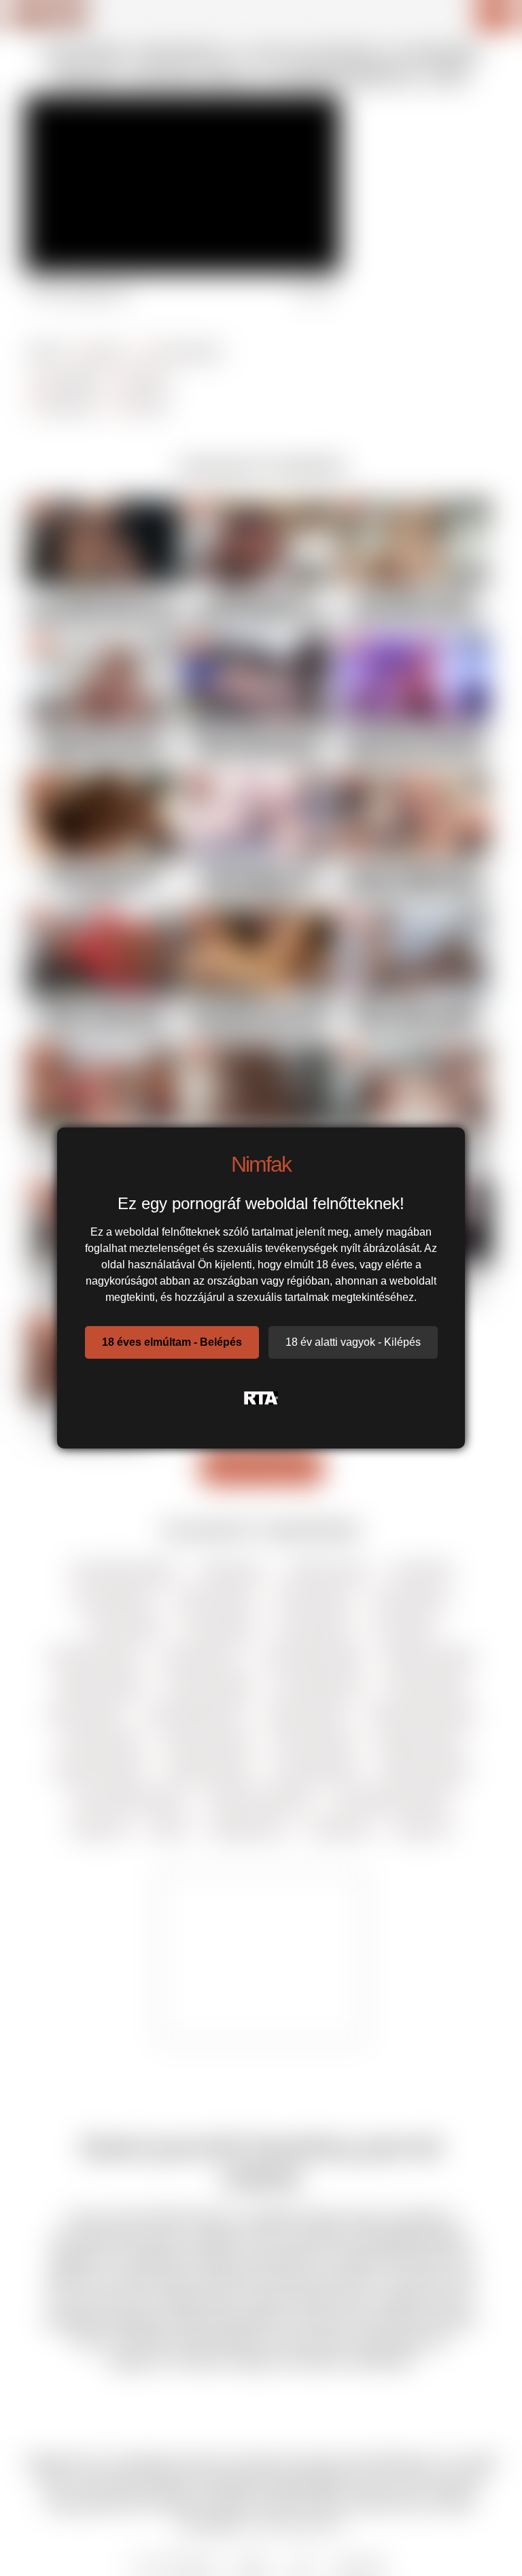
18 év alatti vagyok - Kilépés (353, 1342)
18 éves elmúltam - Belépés (172, 1342)
